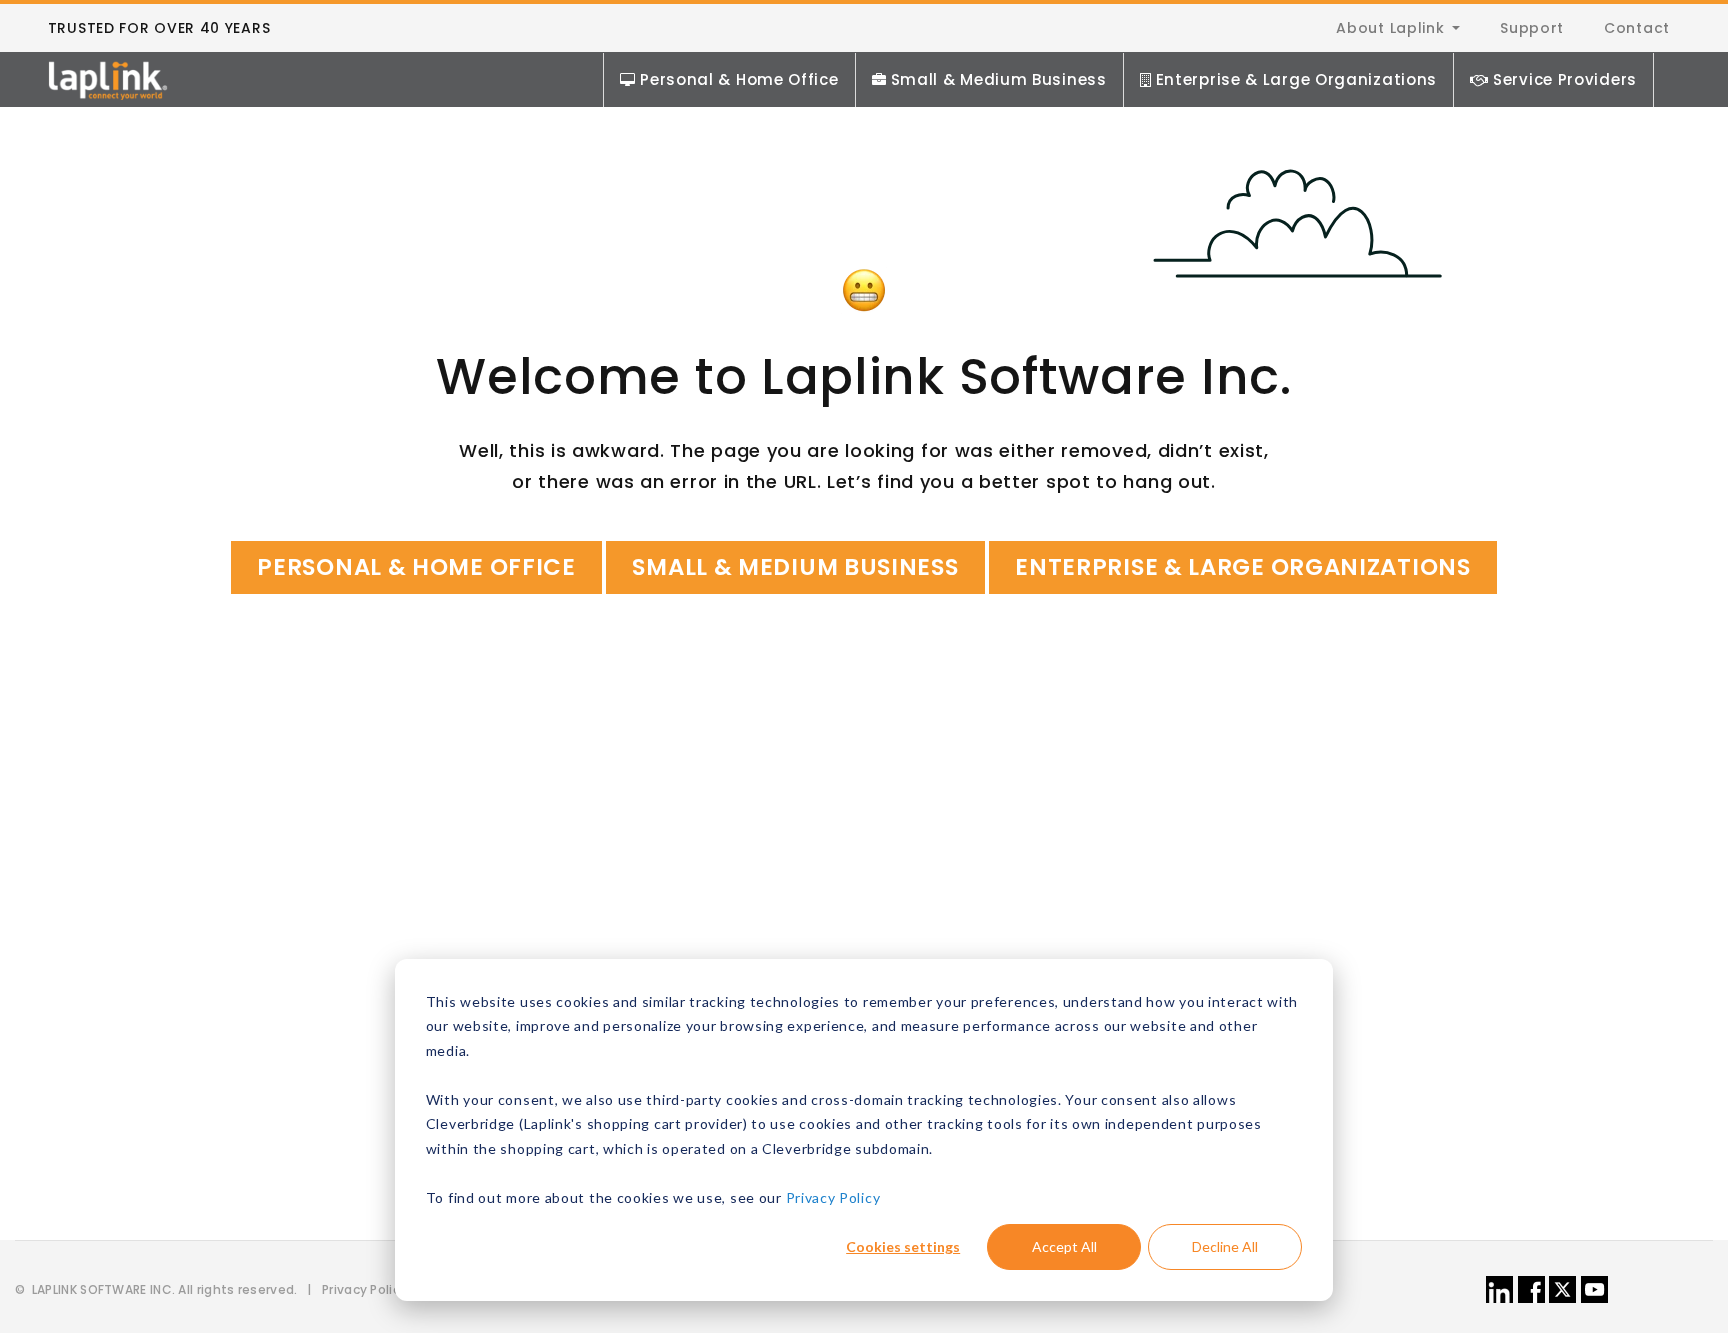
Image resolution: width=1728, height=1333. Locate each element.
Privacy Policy (833, 1197)
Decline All (1225, 1246)
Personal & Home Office (739, 79)
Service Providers (1565, 79)
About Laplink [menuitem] (1390, 28)
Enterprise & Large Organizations (1296, 79)
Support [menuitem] (1532, 28)
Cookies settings (903, 1246)
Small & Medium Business (999, 79)
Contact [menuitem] (1637, 28)
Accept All (1064, 1246)
